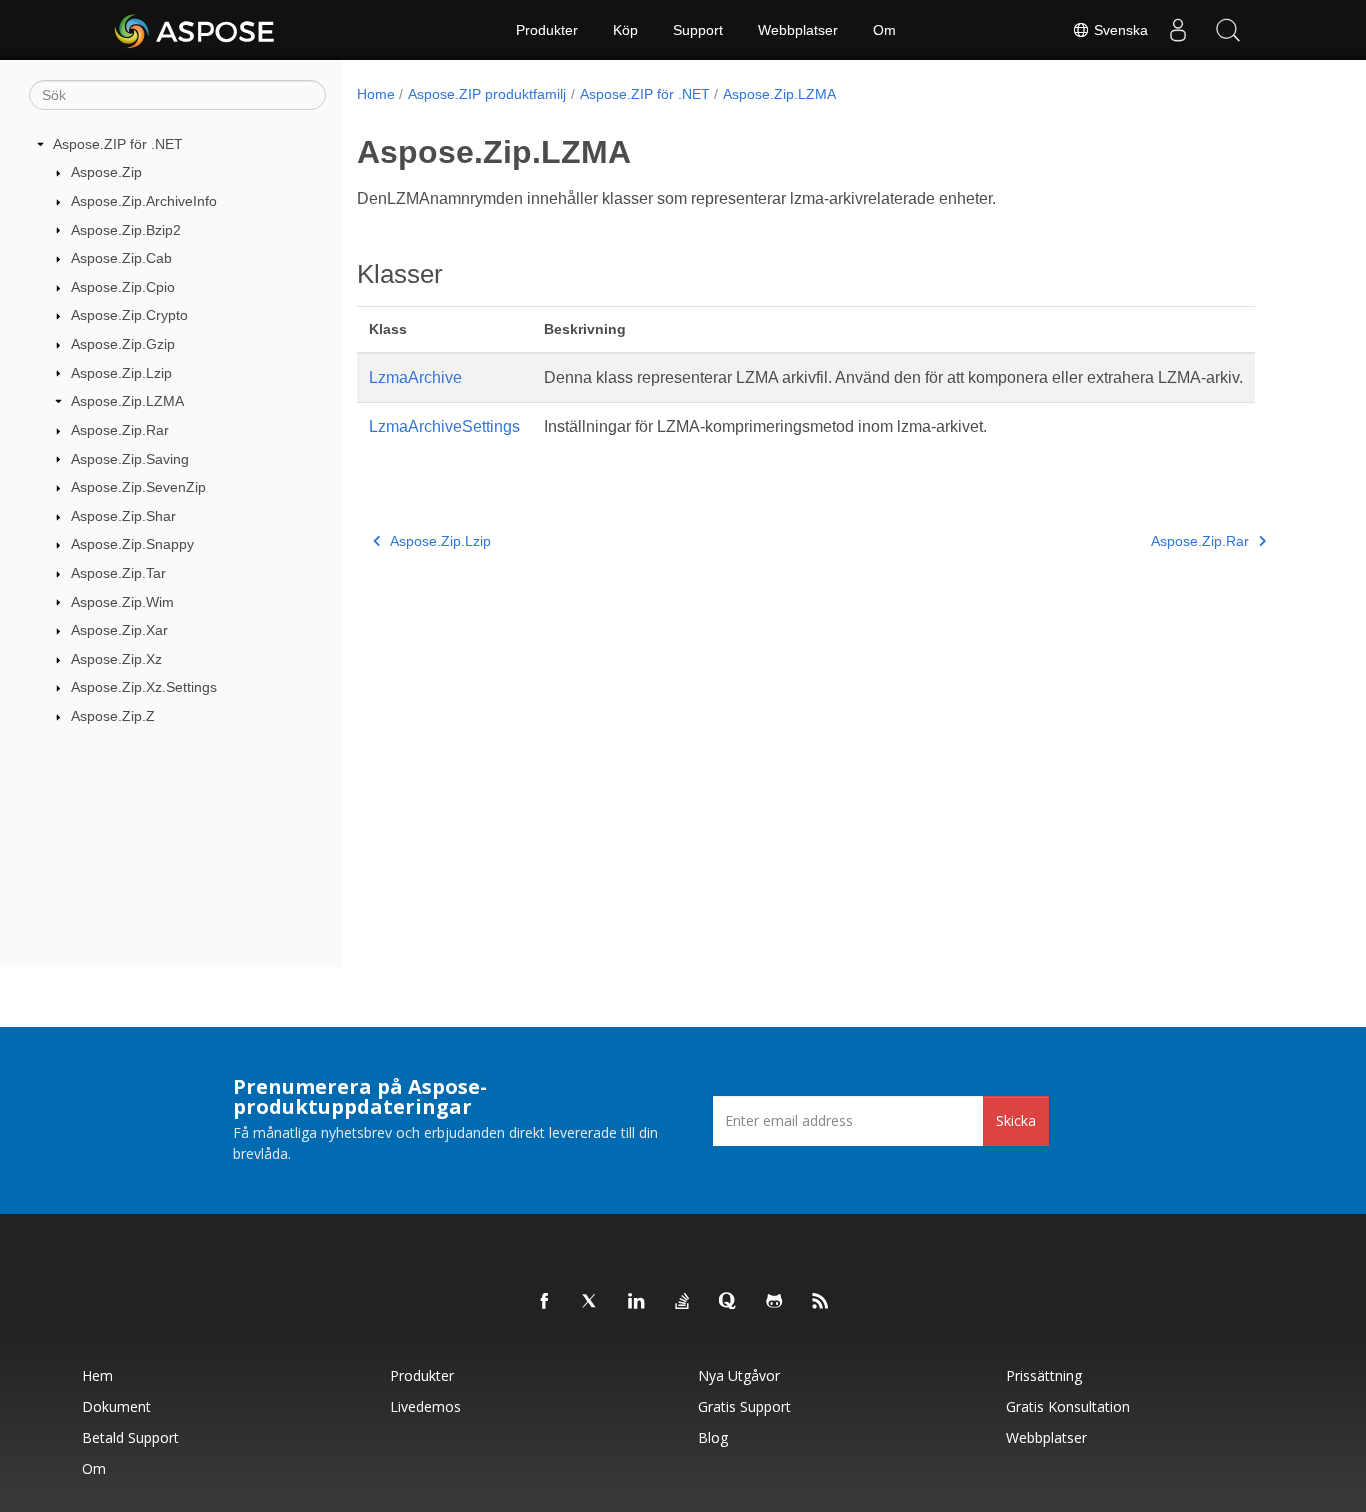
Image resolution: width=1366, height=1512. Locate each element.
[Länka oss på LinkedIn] (637, 1302)
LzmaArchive (415, 377)
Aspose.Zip (106, 172)
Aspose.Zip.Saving (130, 459)
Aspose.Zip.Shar (123, 516)
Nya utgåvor (739, 1375)
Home (376, 94)
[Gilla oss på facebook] (545, 1302)
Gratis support (744, 1406)
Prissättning (1044, 1375)
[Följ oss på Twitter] (591, 1302)
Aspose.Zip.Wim (122, 602)
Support (698, 30)
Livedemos (425, 1406)
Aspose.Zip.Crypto (129, 315)
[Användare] (1178, 30)
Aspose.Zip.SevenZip (138, 487)
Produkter (547, 30)
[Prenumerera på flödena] (821, 1302)
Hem (97, 1375)
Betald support (130, 1437)
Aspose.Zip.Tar (118, 573)
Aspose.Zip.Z (113, 716)
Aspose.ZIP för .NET (118, 144)
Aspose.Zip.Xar (119, 630)
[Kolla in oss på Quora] (729, 1302)
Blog (713, 1437)
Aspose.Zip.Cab (121, 258)
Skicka (1016, 1120)
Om (884, 30)
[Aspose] (195, 30)
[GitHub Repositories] (775, 1302)
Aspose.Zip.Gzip (123, 344)
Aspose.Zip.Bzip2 (126, 230)
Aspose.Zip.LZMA (127, 401)
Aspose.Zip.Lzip (121, 373)
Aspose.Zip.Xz (116, 659)
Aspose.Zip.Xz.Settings (144, 687)
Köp (625, 30)
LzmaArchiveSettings (444, 426)
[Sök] (1228, 30)
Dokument (116, 1406)
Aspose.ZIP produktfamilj (487, 94)
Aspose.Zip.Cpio (123, 287)
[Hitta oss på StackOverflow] (683, 1302)
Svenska (1119, 30)
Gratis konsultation (1068, 1406)
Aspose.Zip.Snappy (132, 544)
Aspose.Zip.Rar (120, 430)
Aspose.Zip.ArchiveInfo (144, 201)
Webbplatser (798, 30)
